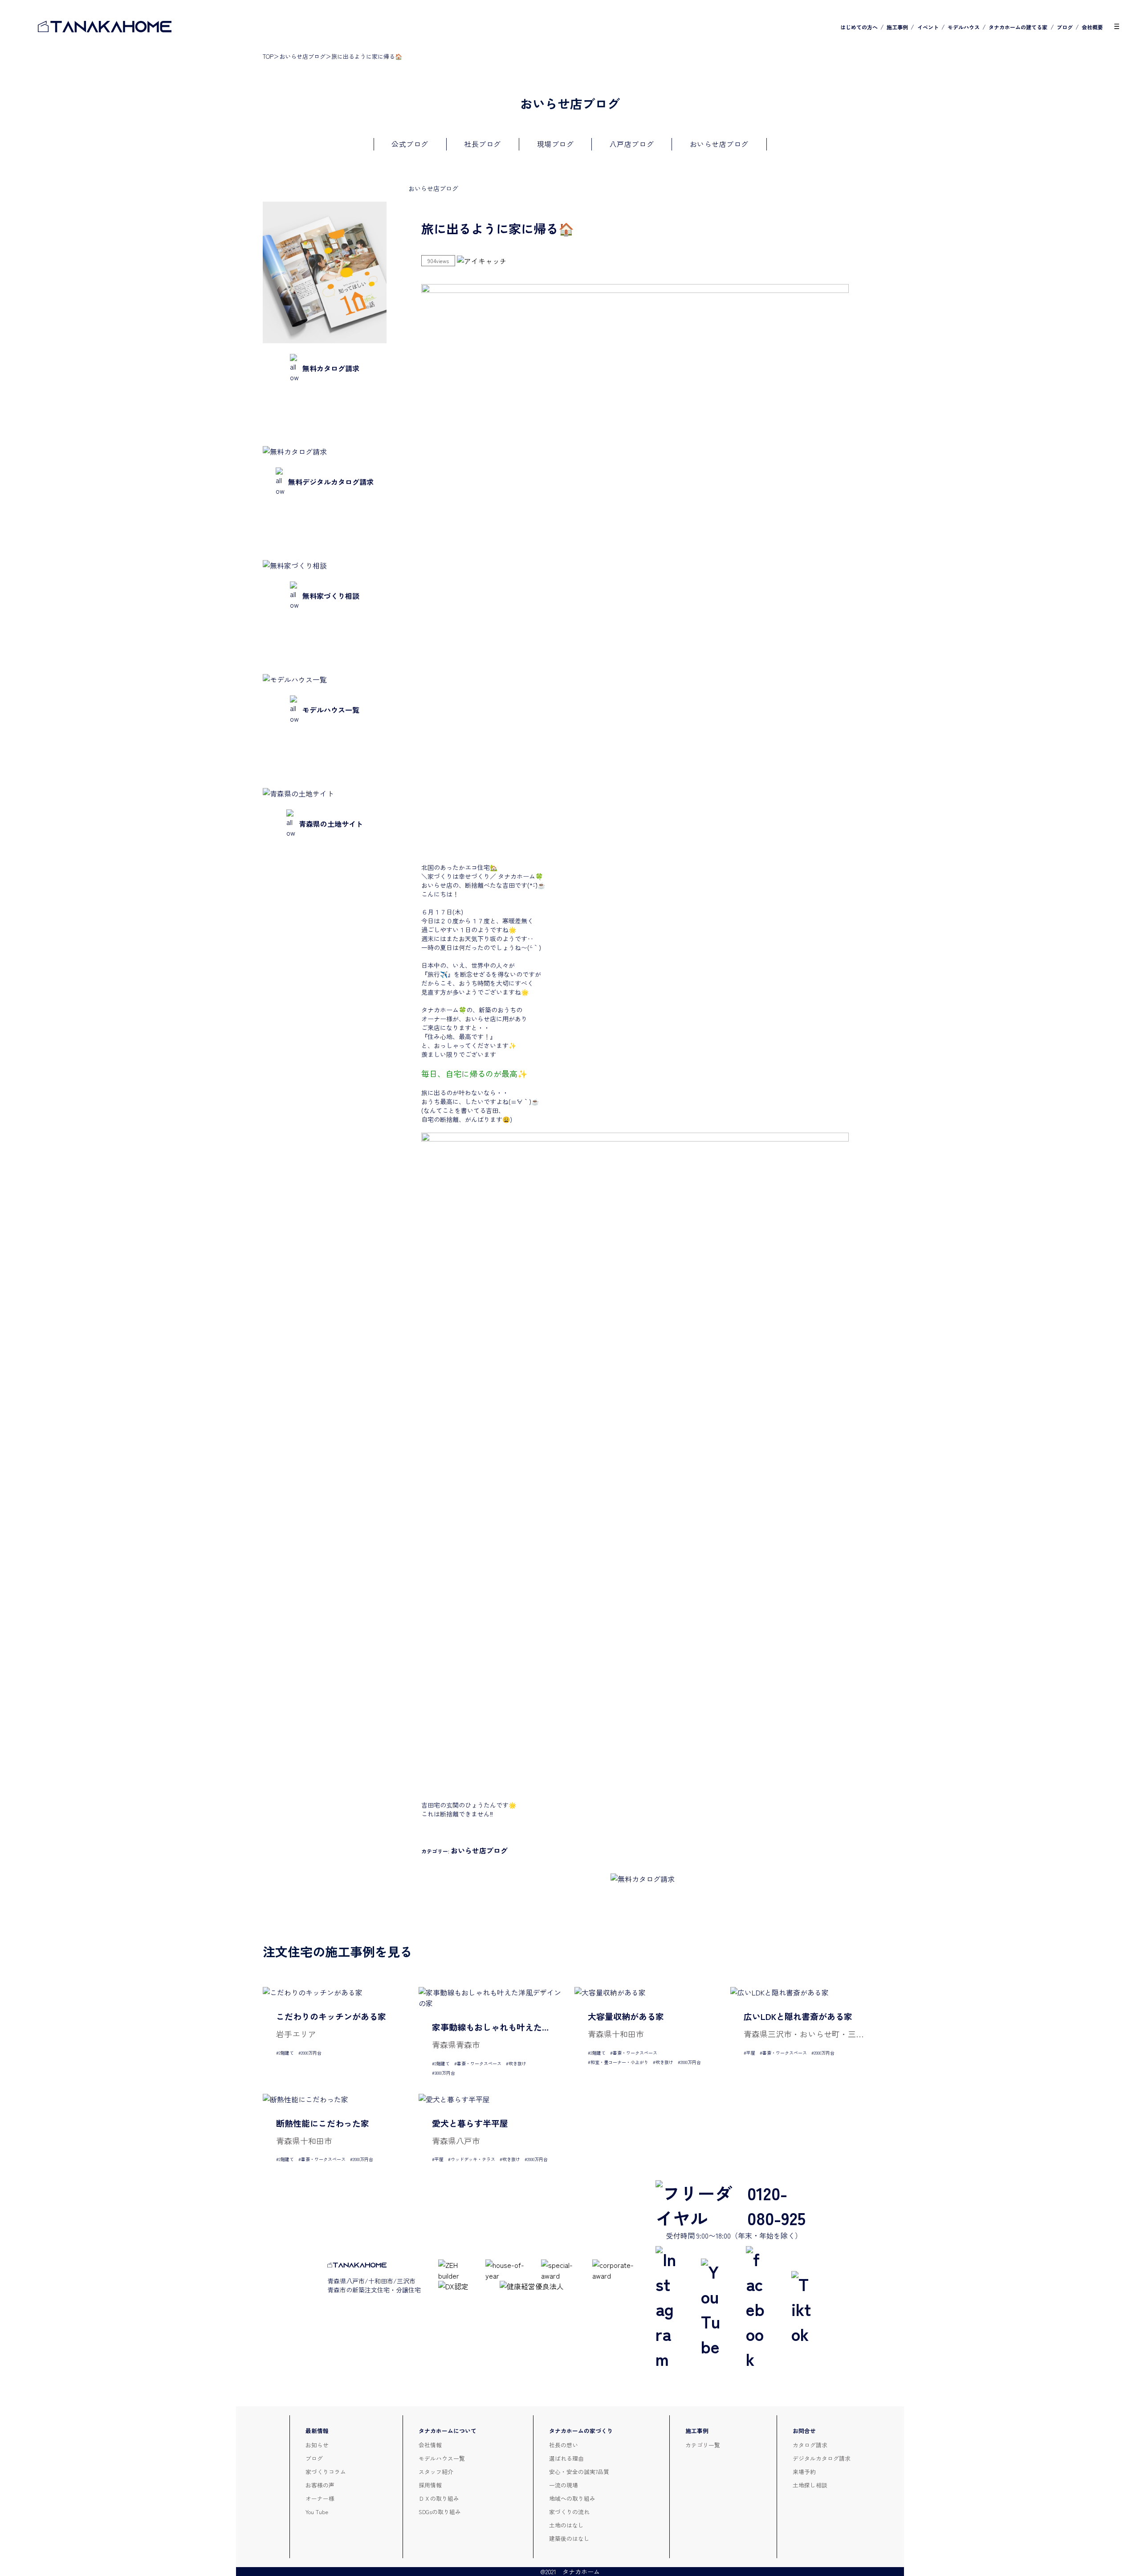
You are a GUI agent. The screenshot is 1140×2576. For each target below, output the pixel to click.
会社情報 (430, 2445)
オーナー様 (320, 2498)
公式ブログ (410, 144)
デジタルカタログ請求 (822, 2458)
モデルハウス (964, 27)
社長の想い (564, 2445)
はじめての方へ (859, 27)
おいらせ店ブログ (302, 56)
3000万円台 (445, 2073)
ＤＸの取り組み (439, 2498)
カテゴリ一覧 (703, 2445)
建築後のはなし (569, 2538)
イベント (928, 27)
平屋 (751, 2053)
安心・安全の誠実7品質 (579, 2472)
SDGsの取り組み (440, 2512)
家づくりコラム (326, 2472)
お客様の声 (320, 2485)
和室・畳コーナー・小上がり (619, 2062)
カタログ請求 (810, 2445)
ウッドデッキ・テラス (473, 2159)
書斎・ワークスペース (479, 2063)
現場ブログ (556, 144)
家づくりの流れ (569, 2512)
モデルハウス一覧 (442, 2458)
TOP (268, 56)
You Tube (317, 2512)
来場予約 (804, 2472)
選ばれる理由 (566, 2458)
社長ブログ (482, 144)
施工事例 (897, 27)
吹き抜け (517, 2063)
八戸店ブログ (632, 144)
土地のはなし (566, 2525)
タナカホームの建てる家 (1018, 27)
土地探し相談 (810, 2485)
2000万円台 (311, 2053)
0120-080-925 (776, 2205)
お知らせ (317, 2445)
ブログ (1065, 27)
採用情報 (430, 2485)
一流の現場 (564, 2485)
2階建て (286, 2053)
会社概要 (1092, 27)
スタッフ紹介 (436, 2472)
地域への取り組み (572, 2498)
